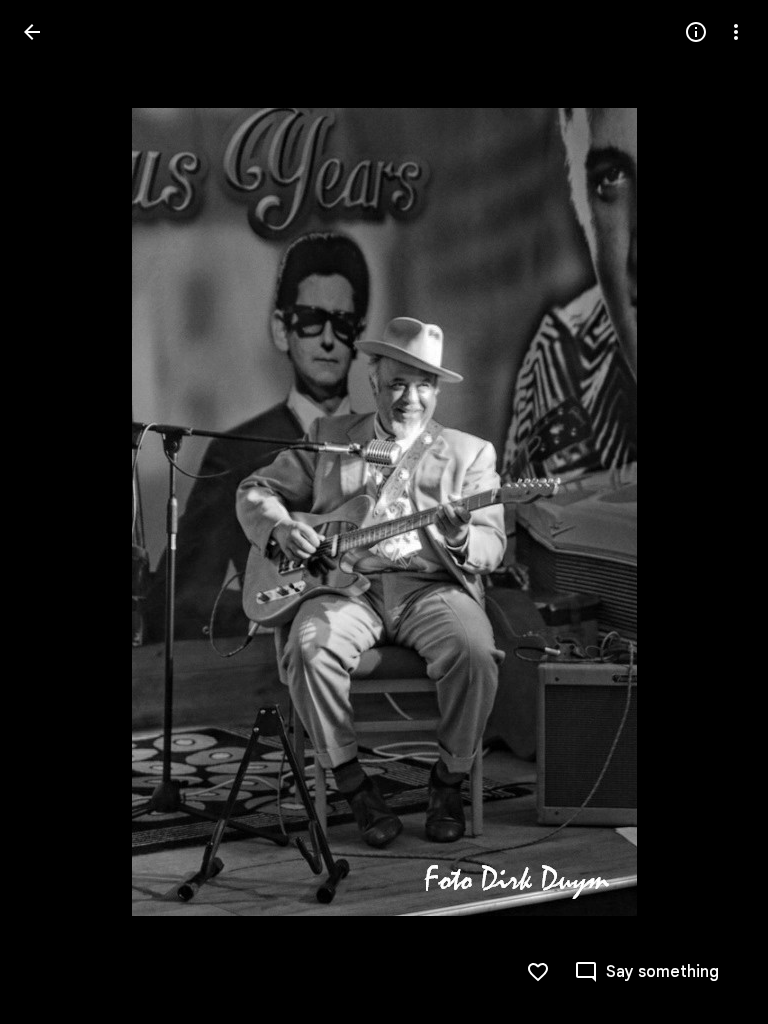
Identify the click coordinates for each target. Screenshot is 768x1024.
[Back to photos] (32, 32)
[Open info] (696, 32)
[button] (56, 512)
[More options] (736, 32)
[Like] (538, 972)
